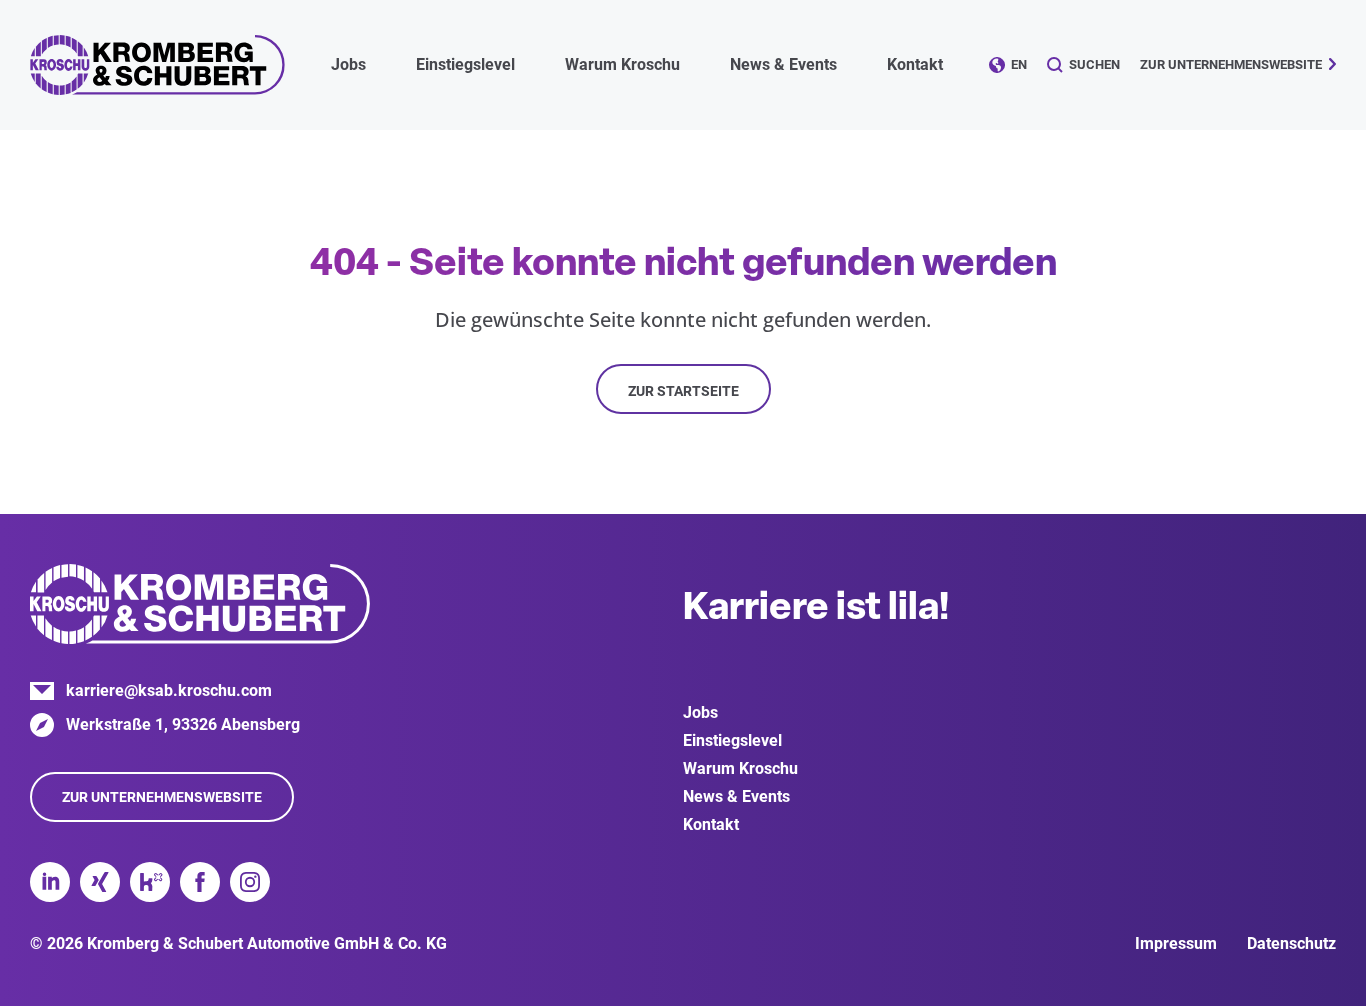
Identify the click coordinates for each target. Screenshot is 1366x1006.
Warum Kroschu (740, 768)
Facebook (200, 882)
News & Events (736, 796)
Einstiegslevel (732, 740)
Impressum (1176, 943)
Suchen (1094, 64)
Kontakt (915, 64)
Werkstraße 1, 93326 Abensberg (183, 724)
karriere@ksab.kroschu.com (169, 690)
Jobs (700, 712)
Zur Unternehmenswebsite (1231, 64)
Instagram (250, 882)
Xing (100, 882)
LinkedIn (50, 882)
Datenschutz (1291, 943)
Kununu (150, 882)
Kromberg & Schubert (157, 65)
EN (1019, 64)
